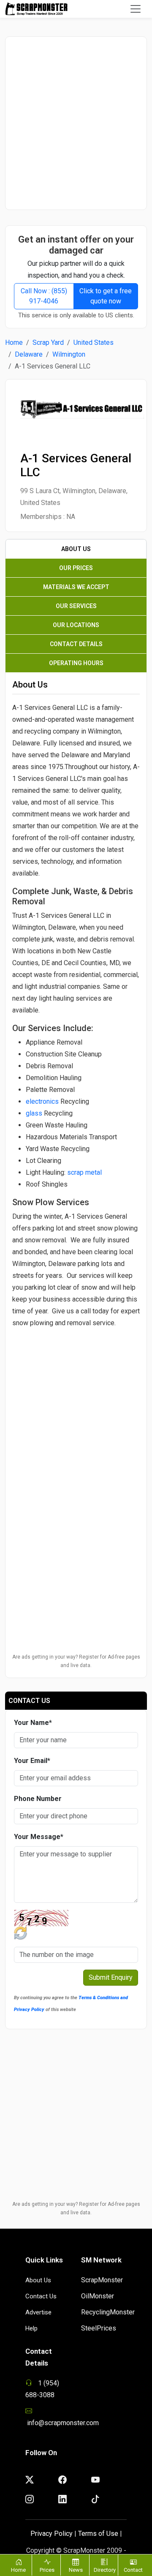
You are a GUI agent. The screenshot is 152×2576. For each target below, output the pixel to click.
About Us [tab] (76, 549)
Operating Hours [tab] (76, 663)
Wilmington (69, 354)
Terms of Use (98, 2534)
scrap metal (84, 1172)
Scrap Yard (48, 342)
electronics (42, 1101)
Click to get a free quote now (106, 296)
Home (14, 342)
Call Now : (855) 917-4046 (44, 296)
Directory (105, 2570)
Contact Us (41, 2296)
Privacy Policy (52, 2534)
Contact (133, 2570)
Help (31, 2328)
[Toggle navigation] (136, 9)
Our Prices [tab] (76, 568)
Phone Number (38, 1799)
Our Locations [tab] (76, 625)
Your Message (39, 1837)
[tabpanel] (76, 1086)
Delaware (29, 354)
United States (94, 342)
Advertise (38, 2312)
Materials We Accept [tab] (76, 587)
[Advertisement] (76, 123)
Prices (47, 2570)
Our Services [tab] (76, 606)
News (76, 2570)
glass (34, 1113)
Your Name (33, 1723)
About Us (38, 2280)
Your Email (32, 1761)
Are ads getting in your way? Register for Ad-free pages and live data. (76, 1661)
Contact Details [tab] (76, 644)
